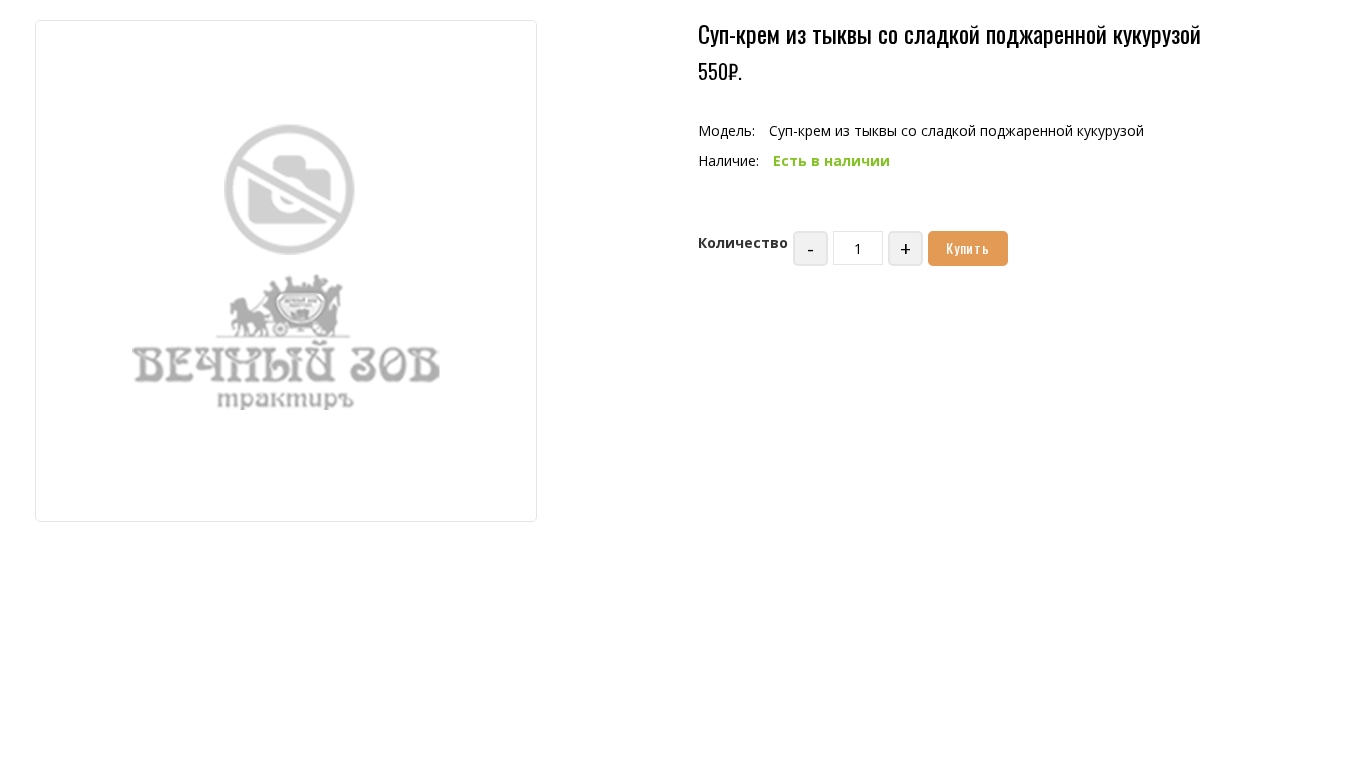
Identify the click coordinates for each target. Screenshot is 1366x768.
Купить (968, 247)
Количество (743, 242)
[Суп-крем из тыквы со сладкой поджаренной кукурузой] (286, 269)
